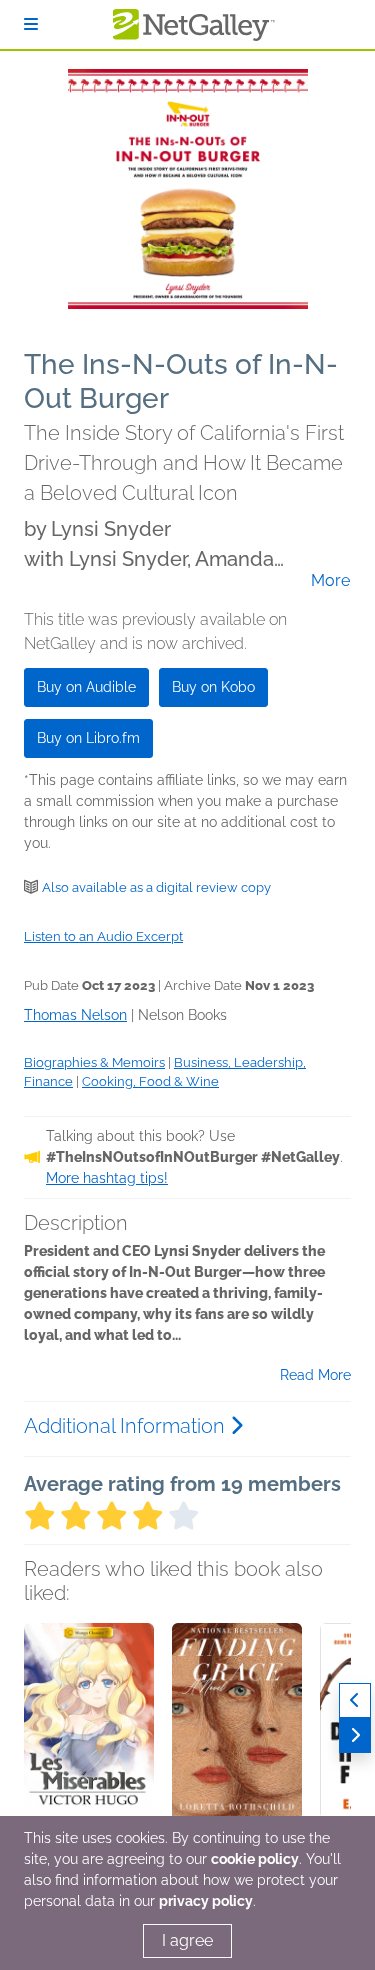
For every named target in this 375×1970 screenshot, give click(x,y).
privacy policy (206, 1901)
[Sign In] (31, 24)
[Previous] (355, 1700)
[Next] (355, 1735)
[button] (89, 1728)
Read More (315, 1375)
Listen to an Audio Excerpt (103, 936)
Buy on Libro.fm (88, 738)
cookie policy (255, 1859)
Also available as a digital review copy (156, 887)
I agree (187, 1940)
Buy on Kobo (213, 687)
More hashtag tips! (107, 1178)
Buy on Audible (86, 687)
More (330, 581)
